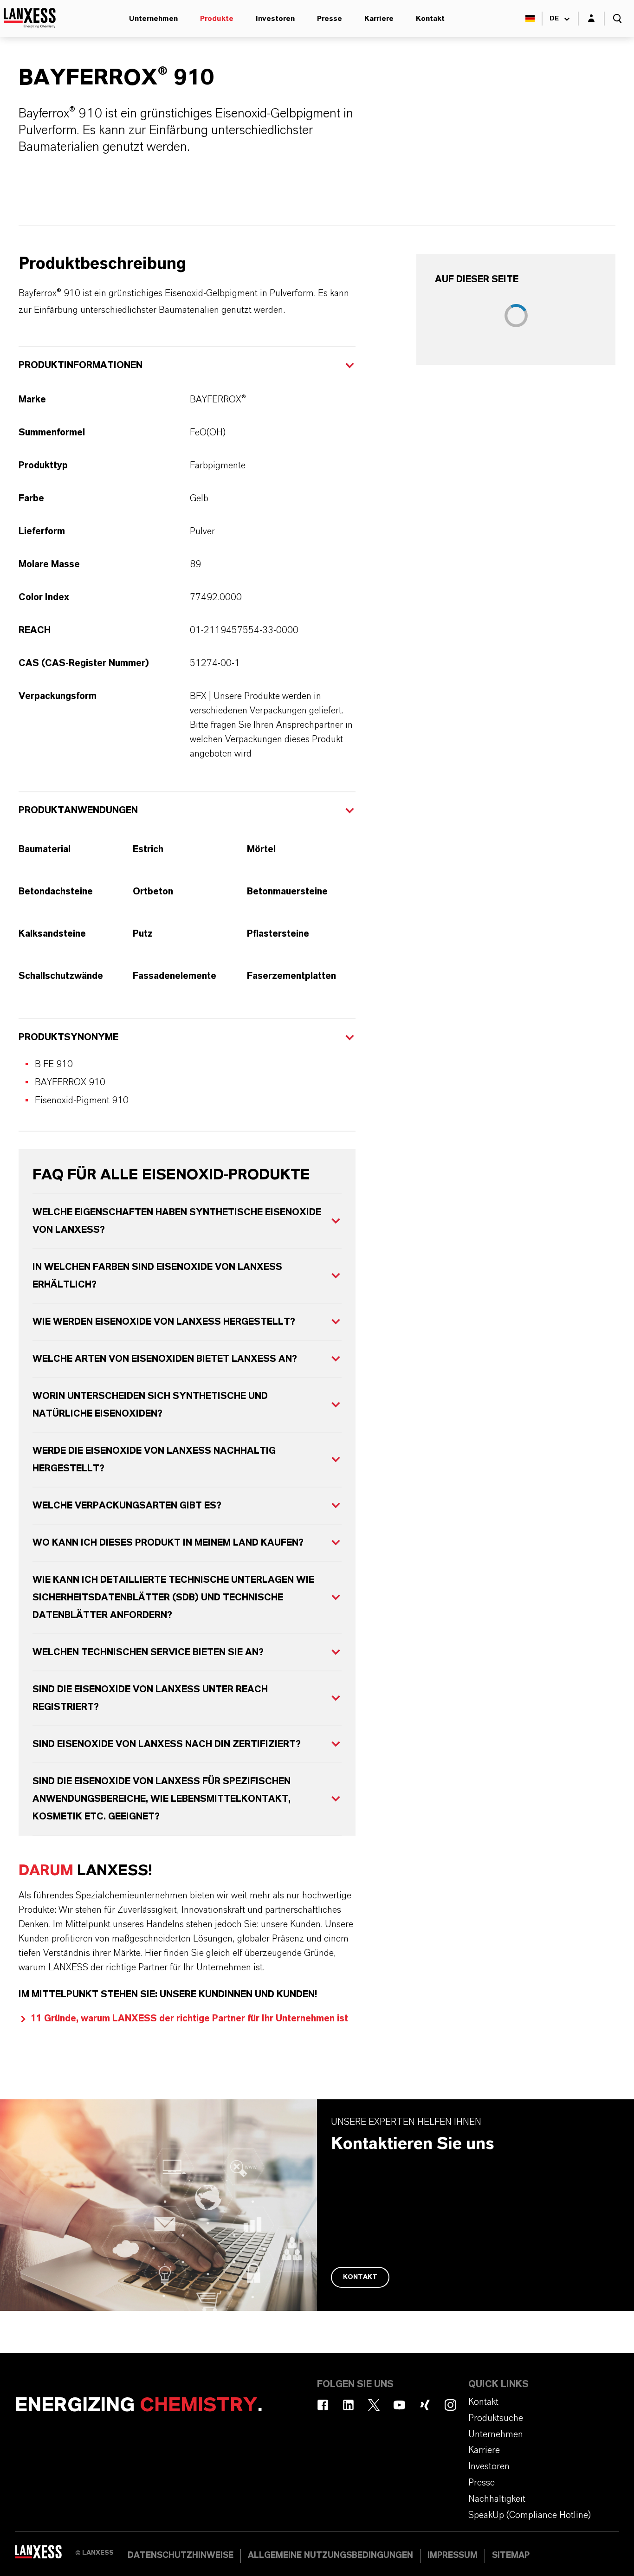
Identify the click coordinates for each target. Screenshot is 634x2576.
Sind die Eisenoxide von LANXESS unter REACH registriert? (150, 1698)
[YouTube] (399, 2405)
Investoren (275, 19)
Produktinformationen (81, 365)
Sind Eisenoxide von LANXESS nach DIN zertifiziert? (167, 1744)
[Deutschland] (530, 19)
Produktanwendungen (78, 810)
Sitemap (511, 2556)
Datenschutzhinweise (181, 2556)
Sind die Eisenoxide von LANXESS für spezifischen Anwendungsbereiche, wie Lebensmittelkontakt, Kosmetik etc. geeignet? (162, 1799)
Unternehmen (153, 19)
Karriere (379, 19)
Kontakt (430, 19)
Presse (330, 19)
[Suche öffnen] (617, 19)
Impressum (453, 2556)
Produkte (217, 19)
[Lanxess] (45, 2555)
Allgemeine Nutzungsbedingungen (330, 2556)
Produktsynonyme (68, 1037)
